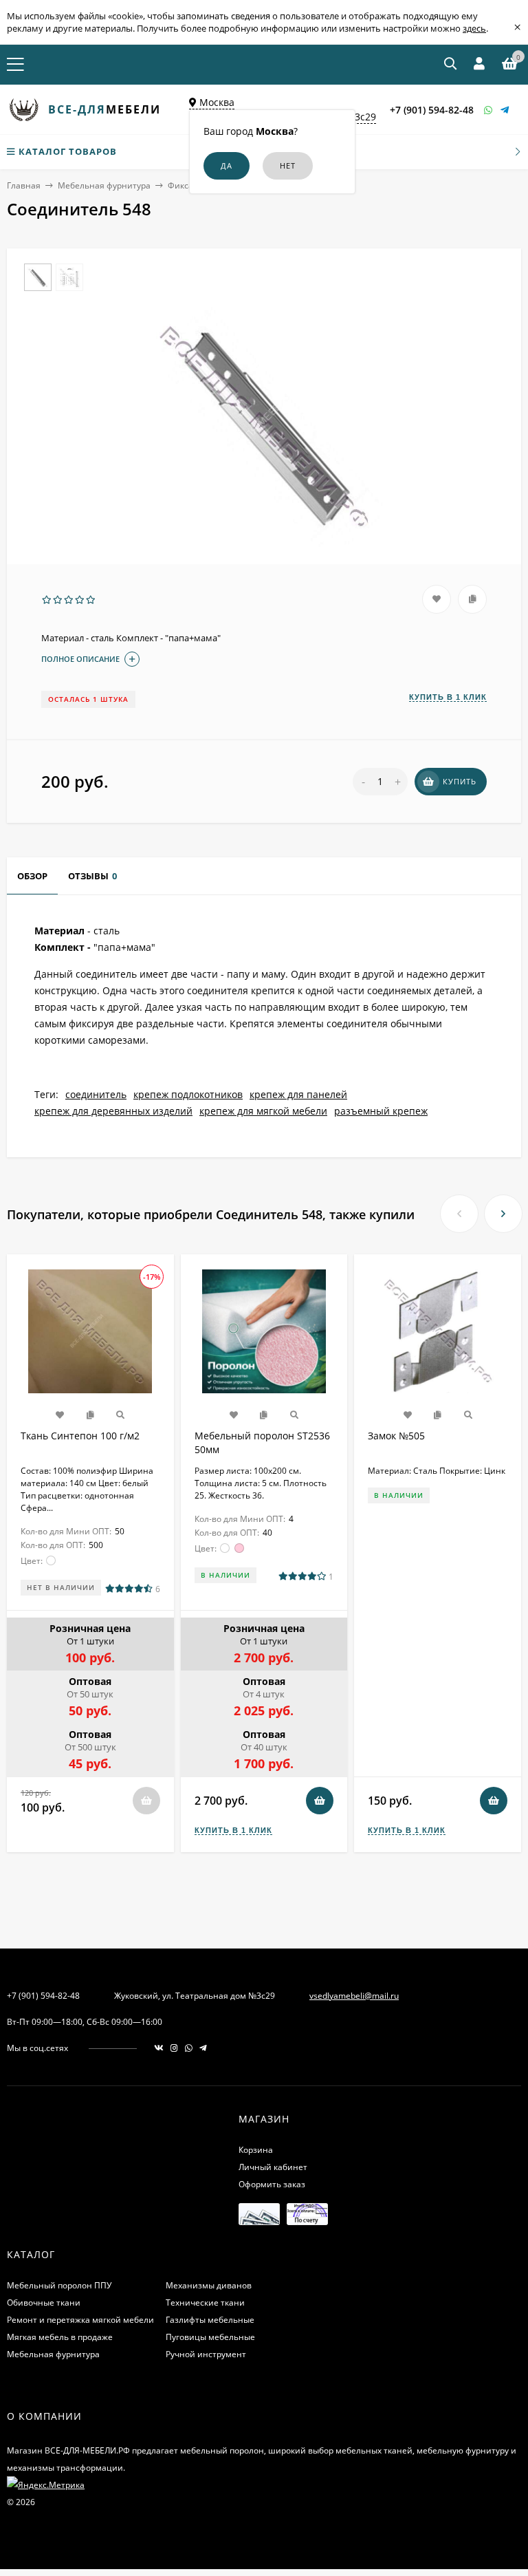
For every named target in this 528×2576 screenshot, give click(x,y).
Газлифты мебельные (210, 2320)
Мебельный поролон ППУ (59, 2285)
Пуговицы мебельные (210, 2337)
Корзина (256, 2150)
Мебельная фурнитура (104, 185)
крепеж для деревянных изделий (113, 1111)
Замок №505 (396, 1436)
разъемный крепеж (381, 1111)
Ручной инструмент (206, 2354)
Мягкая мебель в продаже (60, 2337)
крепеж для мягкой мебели (263, 1111)
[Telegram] (505, 110)
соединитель (96, 1094)
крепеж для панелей (298, 1094)
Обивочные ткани (44, 2303)
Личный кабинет (273, 2167)
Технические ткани (205, 2303)
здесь (474, 28)
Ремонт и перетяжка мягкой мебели (80, 2320)
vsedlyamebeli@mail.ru (354, 1996)
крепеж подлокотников (188, 1094)
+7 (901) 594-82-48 (432, 110)
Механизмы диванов (209, 2285)
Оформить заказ (272, 2184)
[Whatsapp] (489, 110)
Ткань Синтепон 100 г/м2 (80, 1436)
